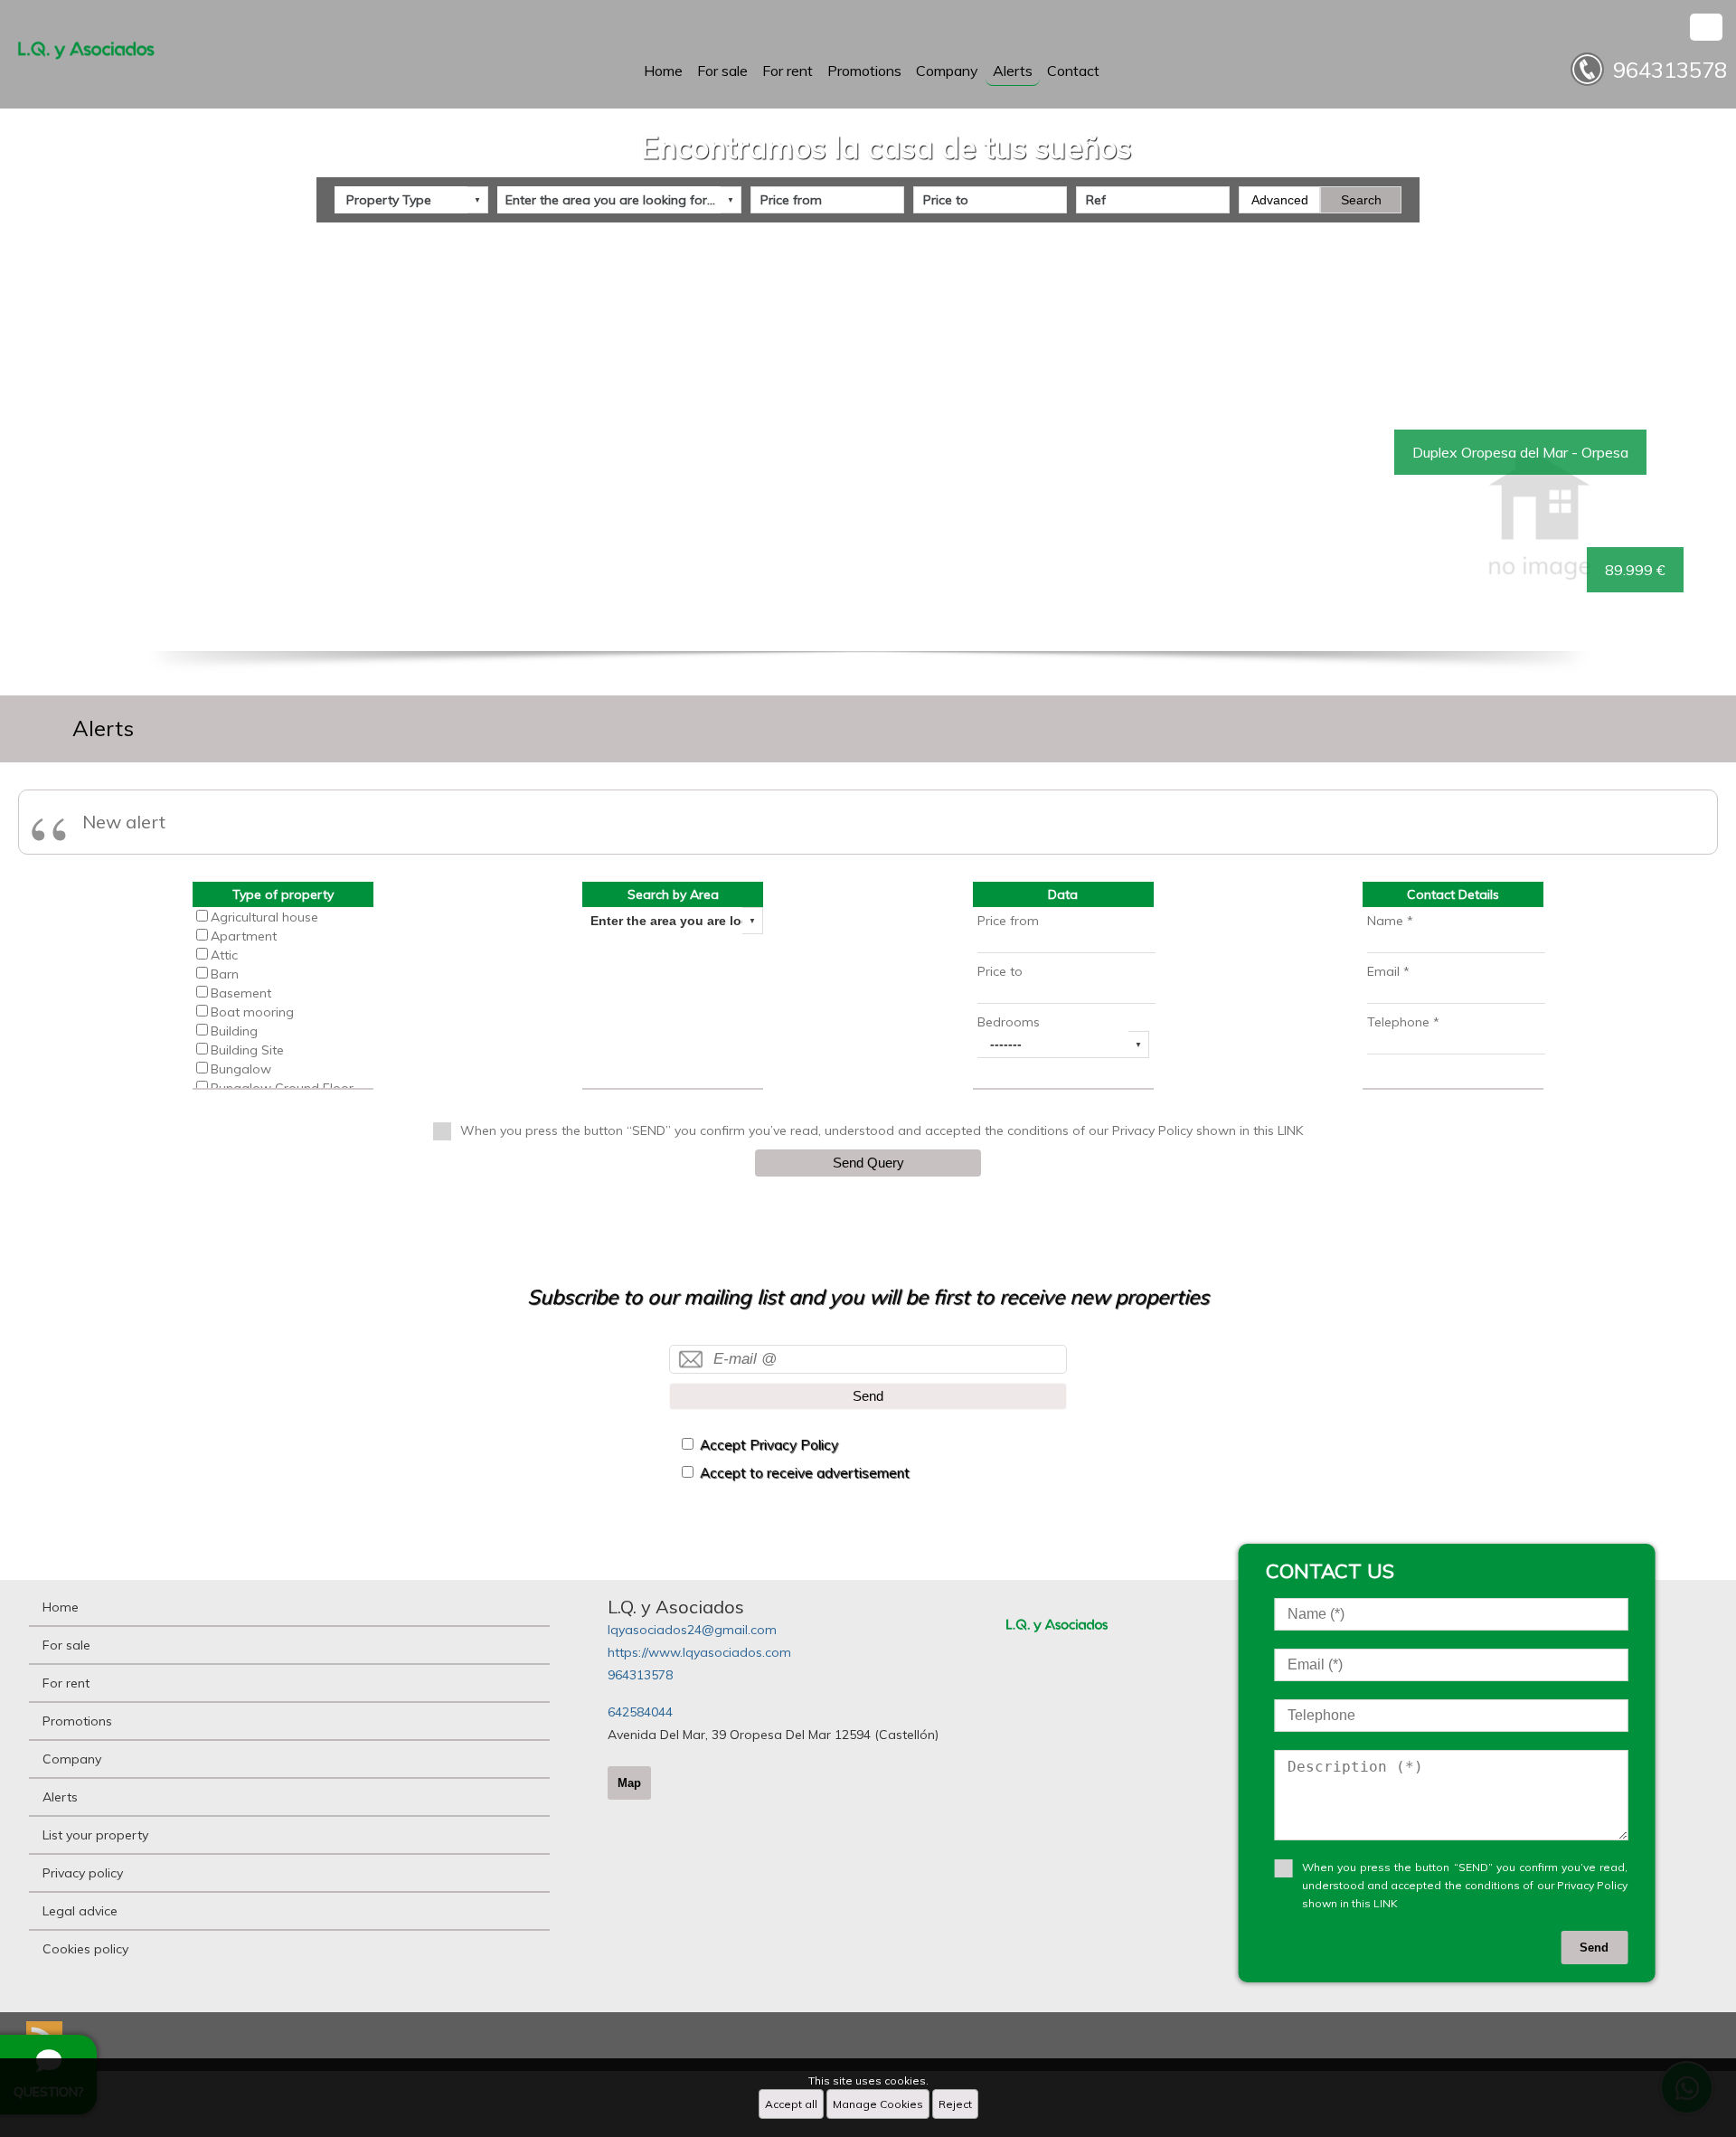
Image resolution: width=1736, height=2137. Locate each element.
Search (1361, 200)
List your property (95, 1835)
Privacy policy (83, 1873)
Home (663, 71)
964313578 (640, 1675)
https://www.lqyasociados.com (699, 1652)
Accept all (791, 2104)
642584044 (640, 1712)
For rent (788, 71)
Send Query (868, 1163)
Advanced (1280, 200)
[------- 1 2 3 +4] (1063, 1045)
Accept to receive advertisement (805, 1473)
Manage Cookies (878, 2104)
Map (629, 1783)
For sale (722, 71)
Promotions (864, 71)
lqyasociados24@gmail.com (692, 1630)
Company (947, 71)
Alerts (1013, 71)
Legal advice (80, 1911)
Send (868, 1396)
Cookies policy (85, 1949)
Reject (955, 2104)
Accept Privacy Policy (769, 1445)
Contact (1073, 71)
